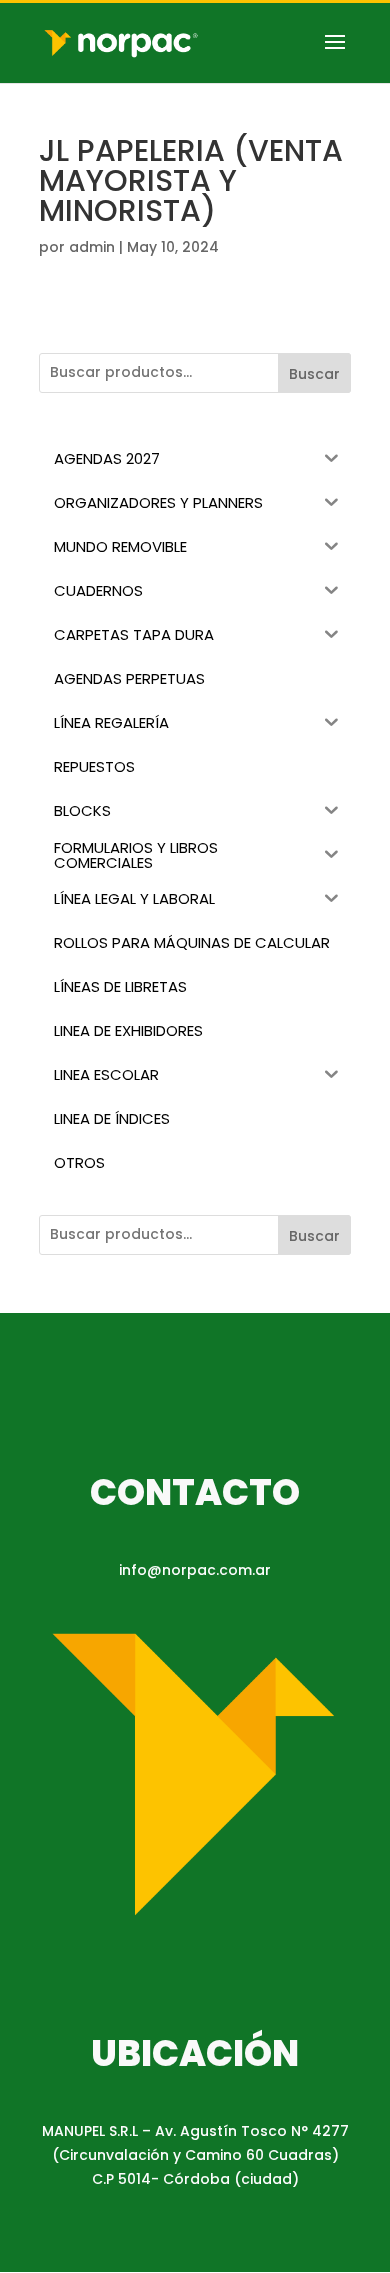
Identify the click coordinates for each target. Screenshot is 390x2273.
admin (92, 247)
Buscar (314, 374)
